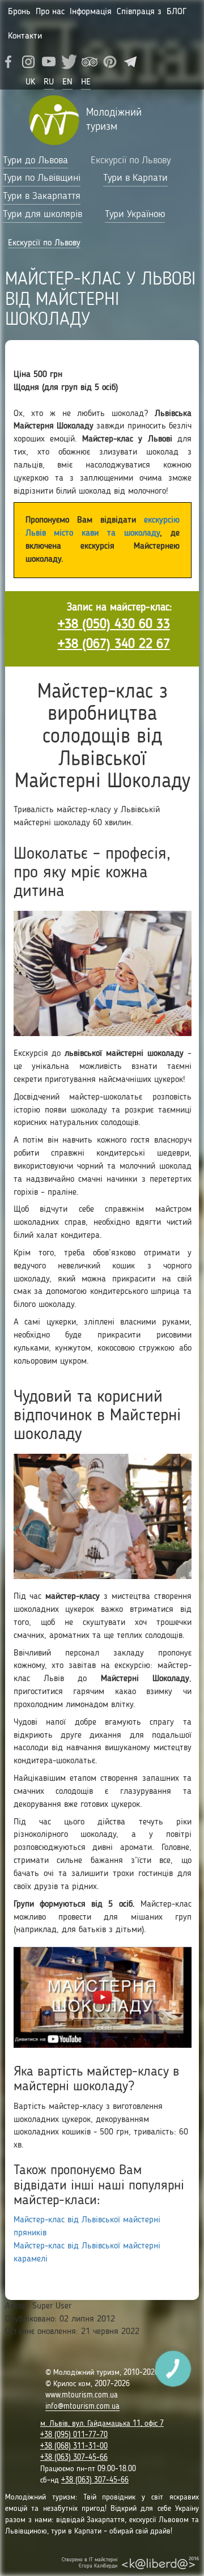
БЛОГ (177, 12)
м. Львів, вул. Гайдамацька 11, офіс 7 (102, 2424)
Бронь (19, 12)
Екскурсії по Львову (131, 160)
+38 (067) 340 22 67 (114, 644)
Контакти (25, 36)
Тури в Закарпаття (42, 196)
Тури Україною (135, 214)
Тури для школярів (42, 214)
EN (67, 82)
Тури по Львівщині (42, 178)
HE (86, 82)
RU (49, 82)
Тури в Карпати (135, 178)
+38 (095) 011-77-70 (74, 2435)
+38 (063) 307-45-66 (74, 2458)
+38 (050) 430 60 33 (114, 625)
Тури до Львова (35, 160)
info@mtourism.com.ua (82, 2407)
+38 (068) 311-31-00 (74, 2446)
